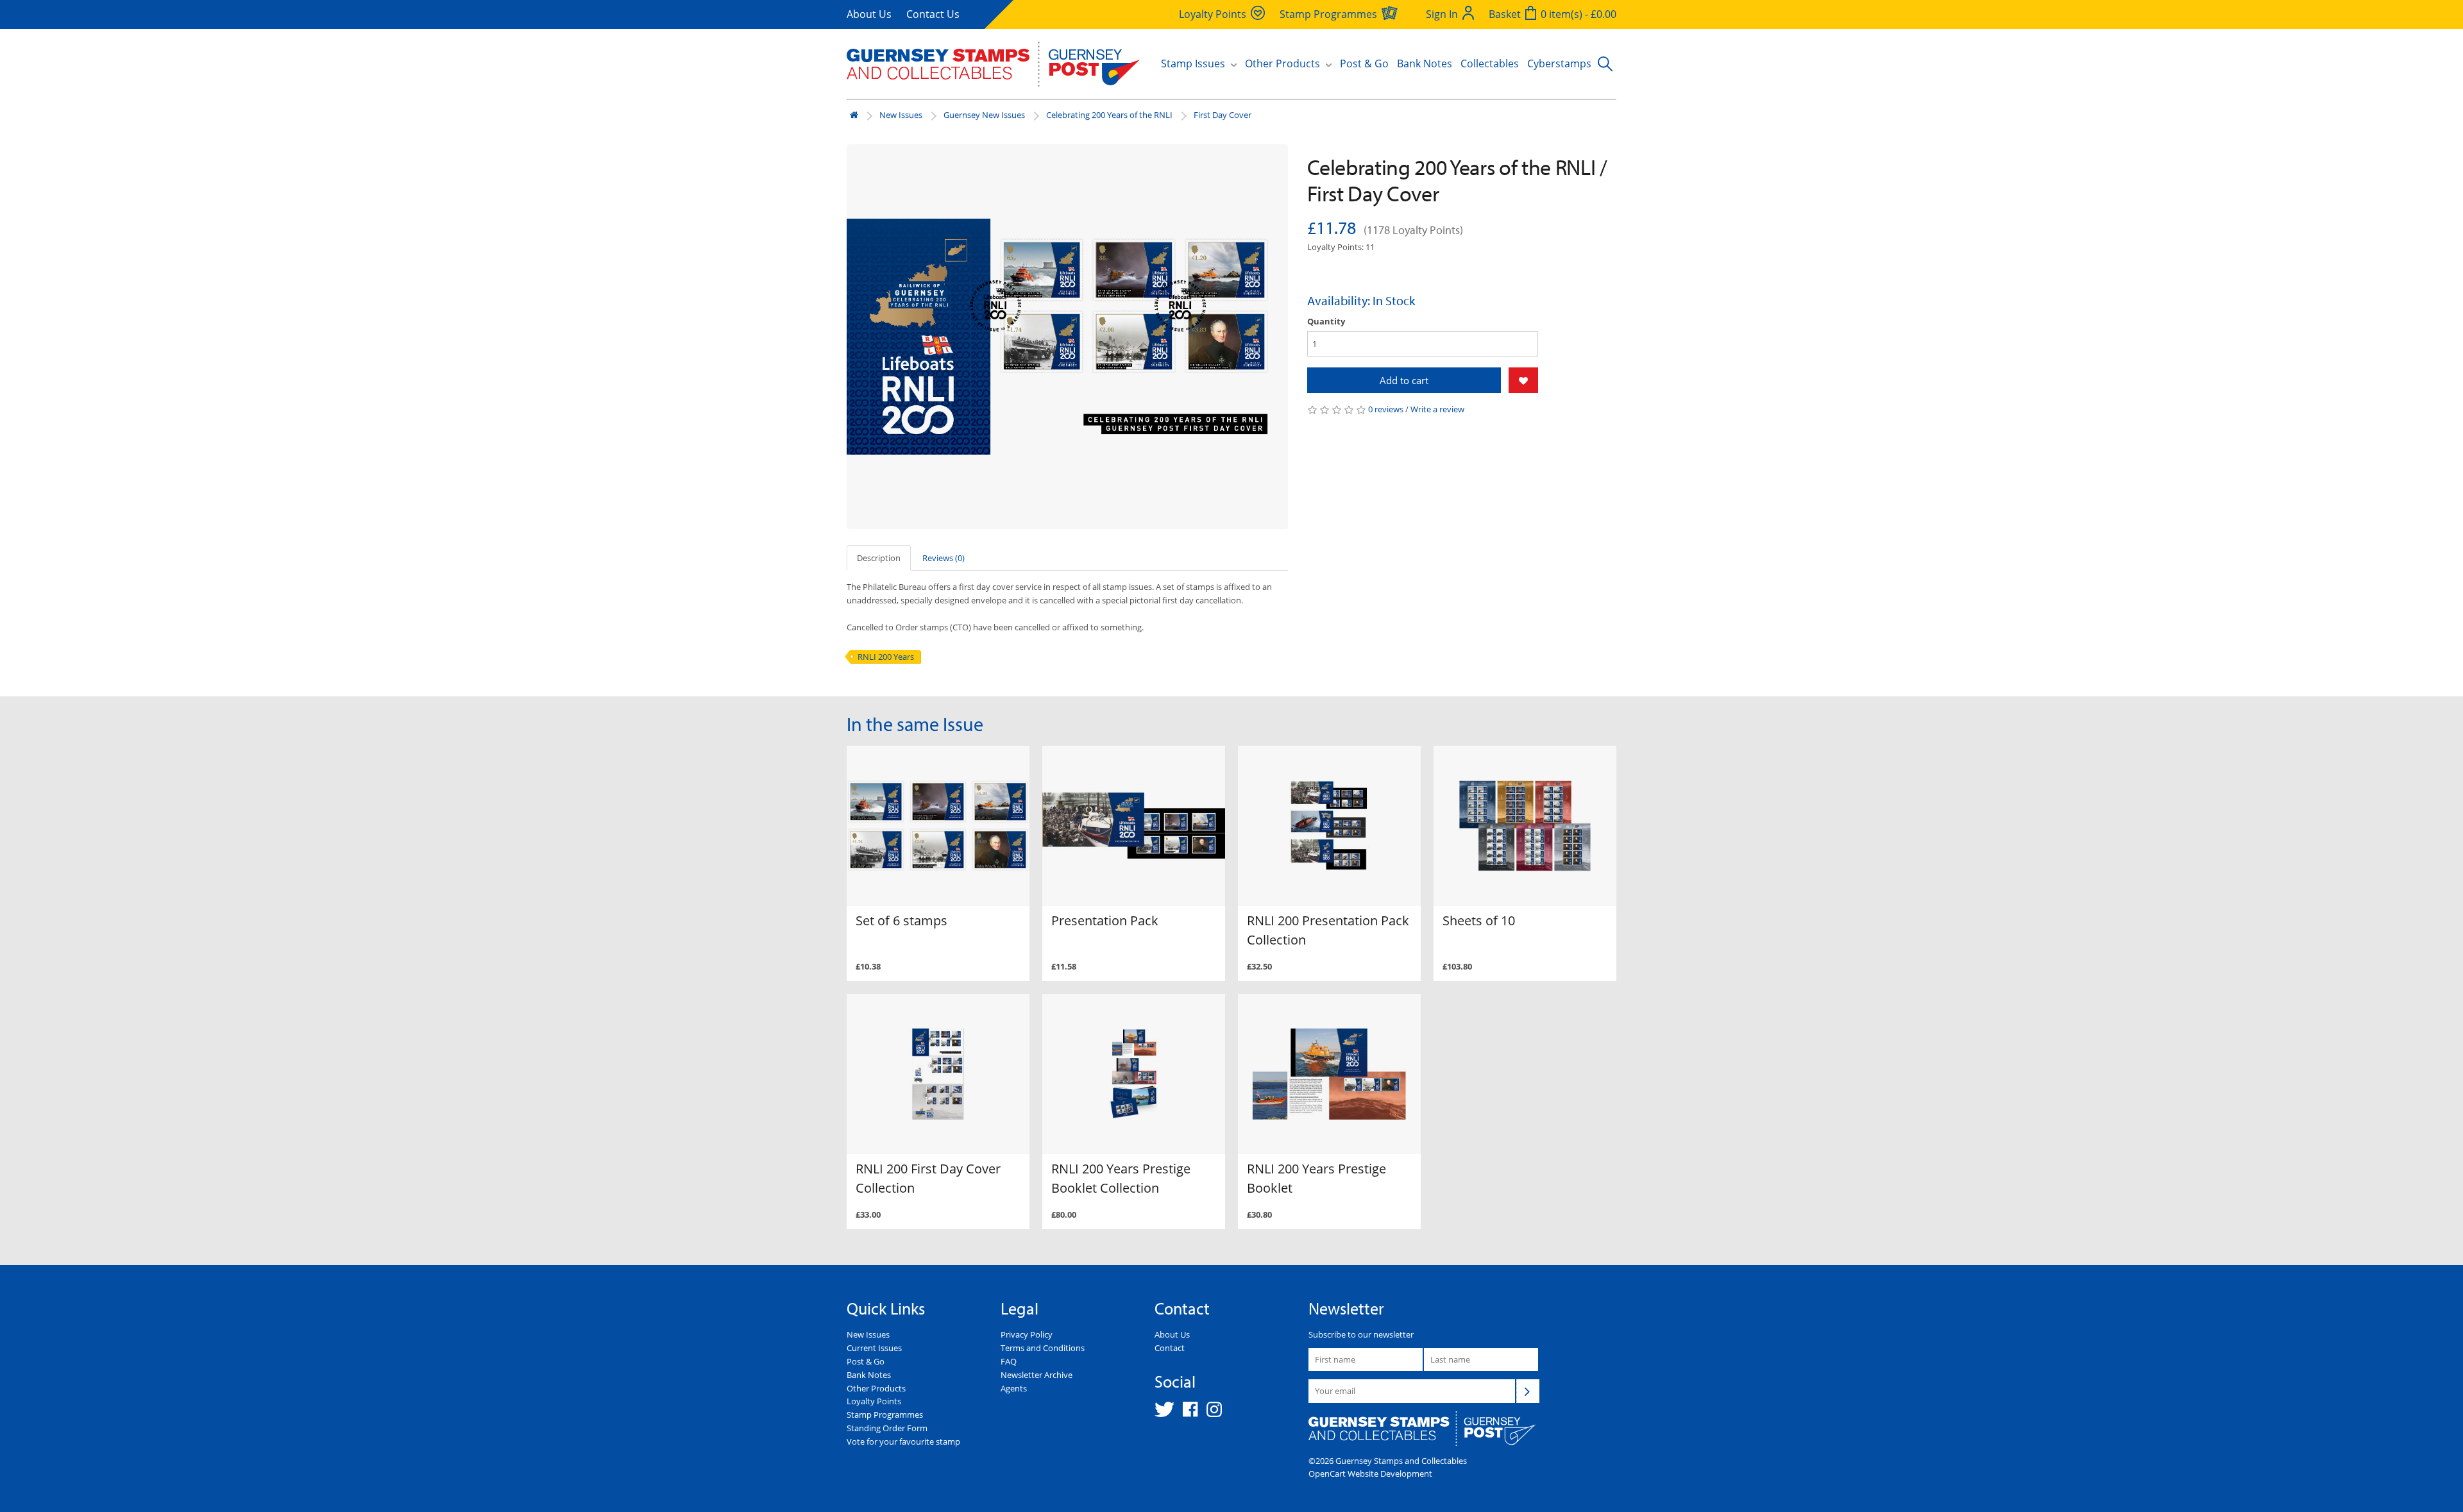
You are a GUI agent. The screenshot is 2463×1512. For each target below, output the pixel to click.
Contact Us (933, 14)
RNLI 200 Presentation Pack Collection (1328, 930)
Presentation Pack (1105, 920)
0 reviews (1386, 409)
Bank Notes (1425, 63)
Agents (1014, 1388)
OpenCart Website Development (1370, 1474)
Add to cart (1404, 380)
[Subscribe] (1528, 1391)
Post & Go (1364, 63)
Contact (1170, 1348)
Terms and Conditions (1043, 1348)
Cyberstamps (1559, 63)
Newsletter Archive (1037, 1375)
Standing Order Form (887, 1428)
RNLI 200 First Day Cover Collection (928, 1178)
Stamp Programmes (885, 1415)
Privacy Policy (1027, 1334)
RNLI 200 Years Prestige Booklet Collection (1121, 1178)
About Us (869, 14)
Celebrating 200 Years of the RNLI (1109, 115)
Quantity (1326, 321)
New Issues (901, 115)
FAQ (1009, 1361)
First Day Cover (1223, 115)
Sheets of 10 (1479, 920)
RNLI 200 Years (886, 657)
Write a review (1437, 409)
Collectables (1490, 63)
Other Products (876, 1388)
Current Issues (874, 1348)
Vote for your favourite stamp (903, 1441)
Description (879, 558)
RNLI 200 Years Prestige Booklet (1316, 1178)
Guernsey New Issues (984, 115)
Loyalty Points (874, 1401)
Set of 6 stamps (901, 920)
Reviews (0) (944, 558)
